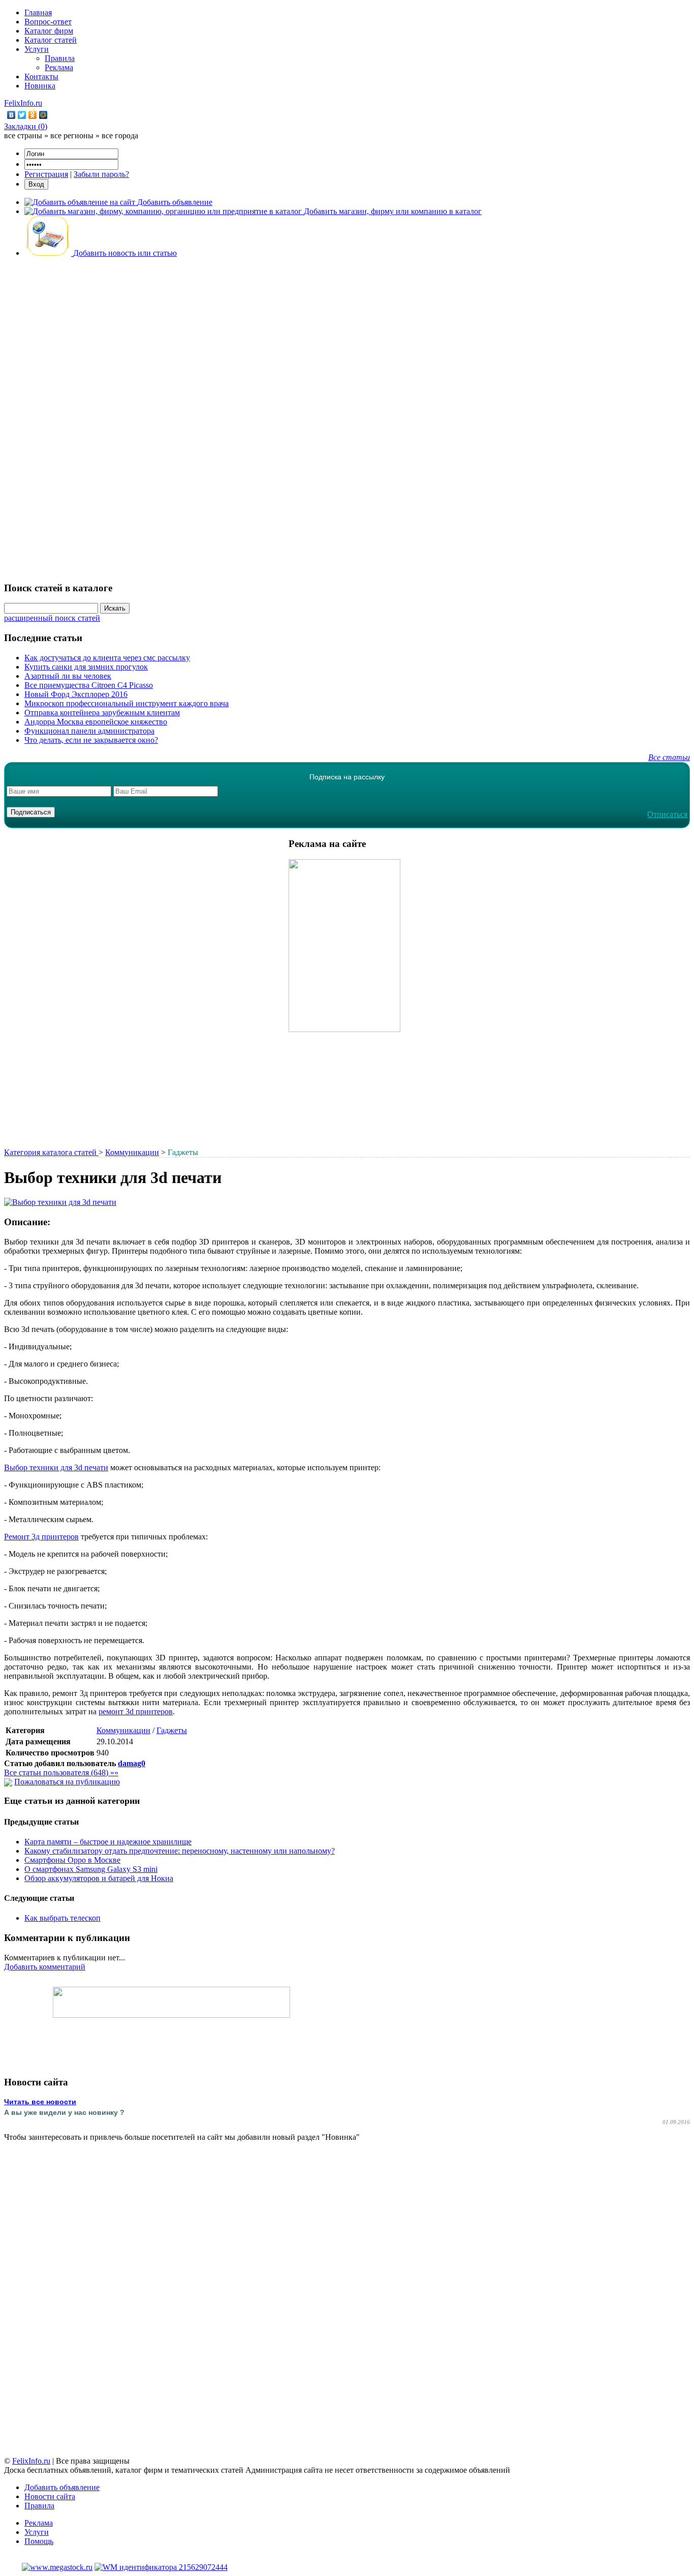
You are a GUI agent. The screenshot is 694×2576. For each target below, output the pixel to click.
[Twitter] (22, 115)
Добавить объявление (62, 2487)
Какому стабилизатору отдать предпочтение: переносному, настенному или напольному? (180, 1851)
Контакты (41, 77)
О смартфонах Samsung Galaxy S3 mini (91, 1869)
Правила (60, 58)
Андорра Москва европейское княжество (96, 722)
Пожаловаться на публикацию (67, 1782)
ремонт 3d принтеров (136, 1711)
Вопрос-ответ (48, 22)
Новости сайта (50, 2496)
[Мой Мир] (43, 115)
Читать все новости (40, 2102)
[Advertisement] (347, 418)
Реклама (59, 67)
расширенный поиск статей (52, 618)
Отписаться (667, 814)
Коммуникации (132, 1152)
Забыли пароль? (101, 174)
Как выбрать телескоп (62, 1918)
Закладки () (26, 126)
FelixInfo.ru (23, 103)
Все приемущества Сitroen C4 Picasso (89, 685)
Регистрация (46, 174)
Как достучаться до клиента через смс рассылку (107, 658)
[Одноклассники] (33, 115)
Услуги (37, 49)
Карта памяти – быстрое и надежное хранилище (108, 1842)
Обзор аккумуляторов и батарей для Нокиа (99, 1878)
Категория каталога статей (51, 1152)
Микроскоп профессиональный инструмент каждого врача (127, 703)
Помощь (39, 2541)
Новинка (40, 86)
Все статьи (669, 757)
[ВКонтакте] (11, 115)
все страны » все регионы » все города (71, 135)
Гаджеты (172, 1730)
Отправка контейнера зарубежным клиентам (102, 713)
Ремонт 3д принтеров (41, 1537)
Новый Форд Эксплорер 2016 (76, 694)
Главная (38, 12)
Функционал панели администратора (89, 731)
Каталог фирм (49, 31)
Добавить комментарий (45, 1967)
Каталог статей (51, 40)
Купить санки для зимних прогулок (86, 667)
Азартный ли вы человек (68, 676)
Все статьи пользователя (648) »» (61, 1772)
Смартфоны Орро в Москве (72, 1860)
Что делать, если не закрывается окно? (91, 740)
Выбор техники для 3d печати (56, 1467)
